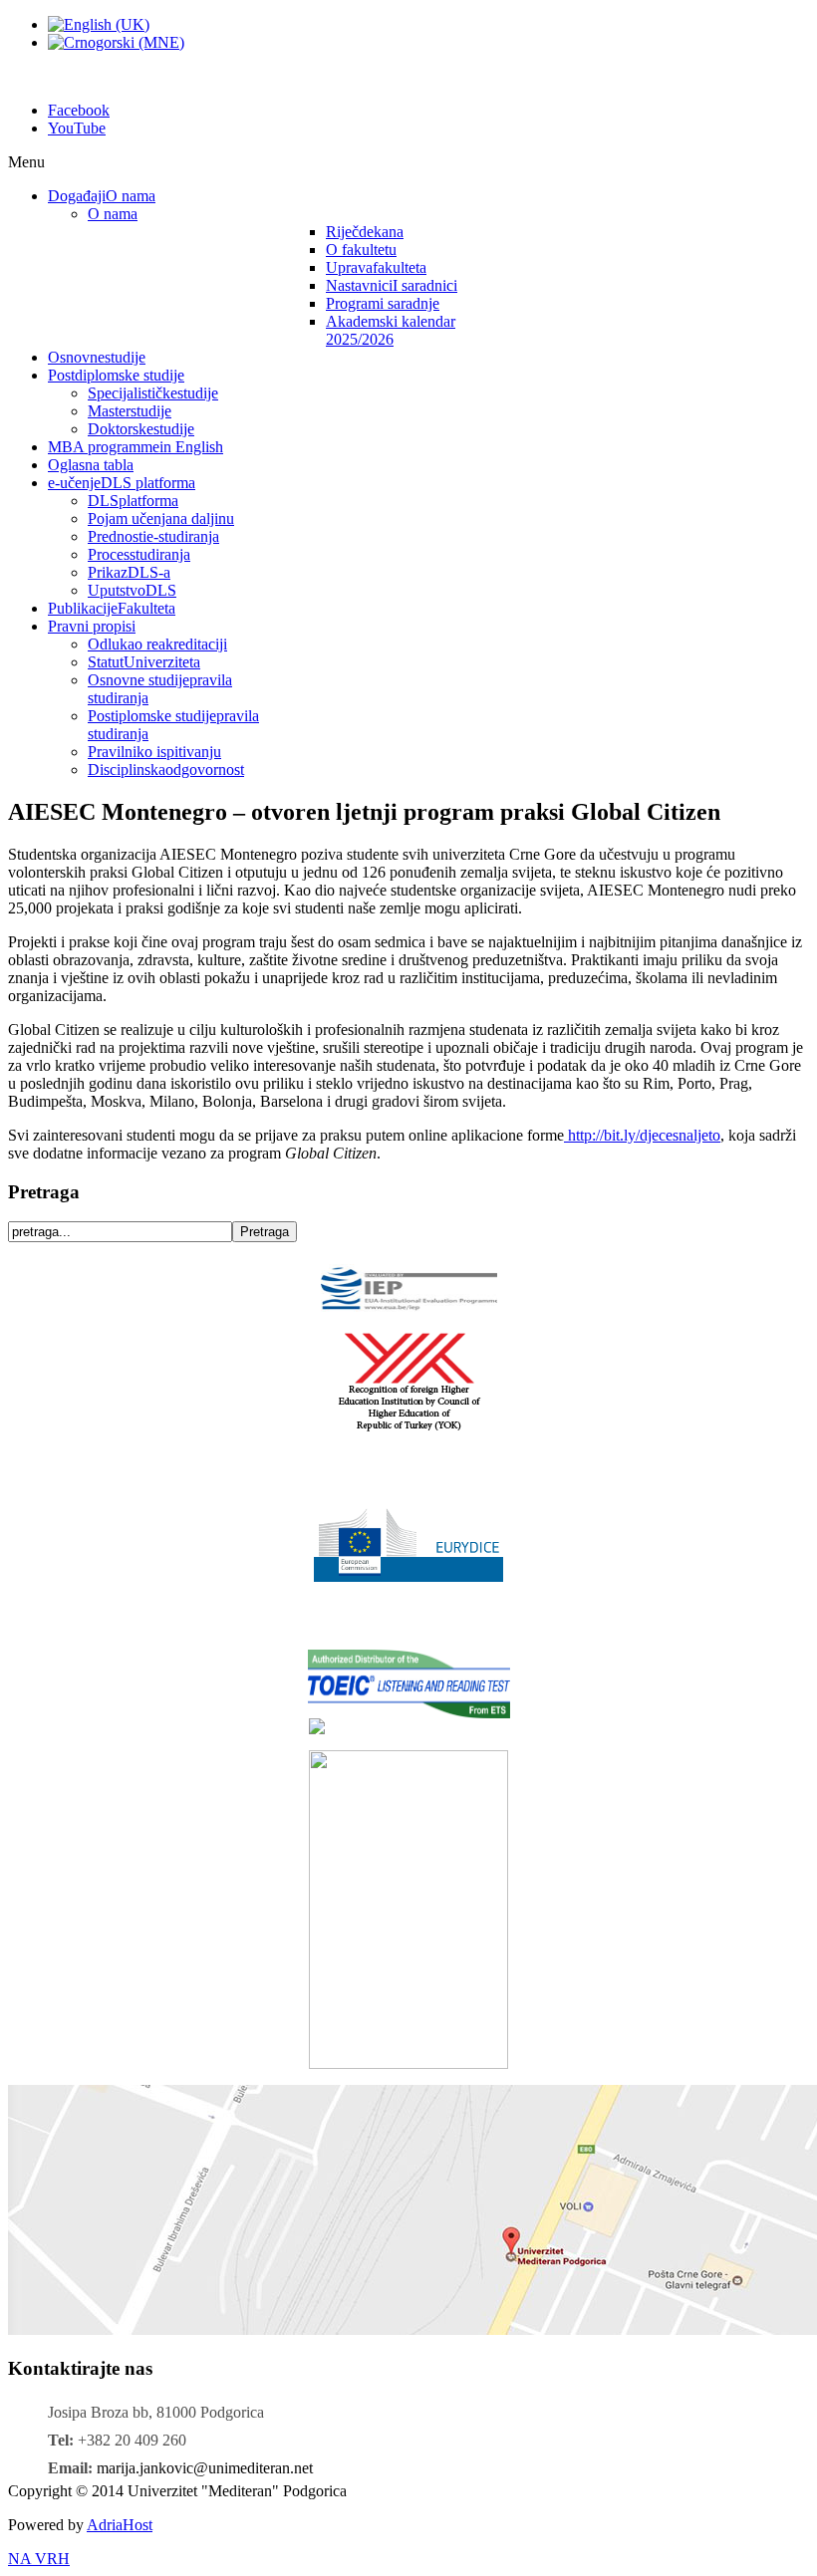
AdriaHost (120, 2525)
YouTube (77, 128)
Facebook (79, 110)
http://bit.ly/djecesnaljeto (642, 1135)
